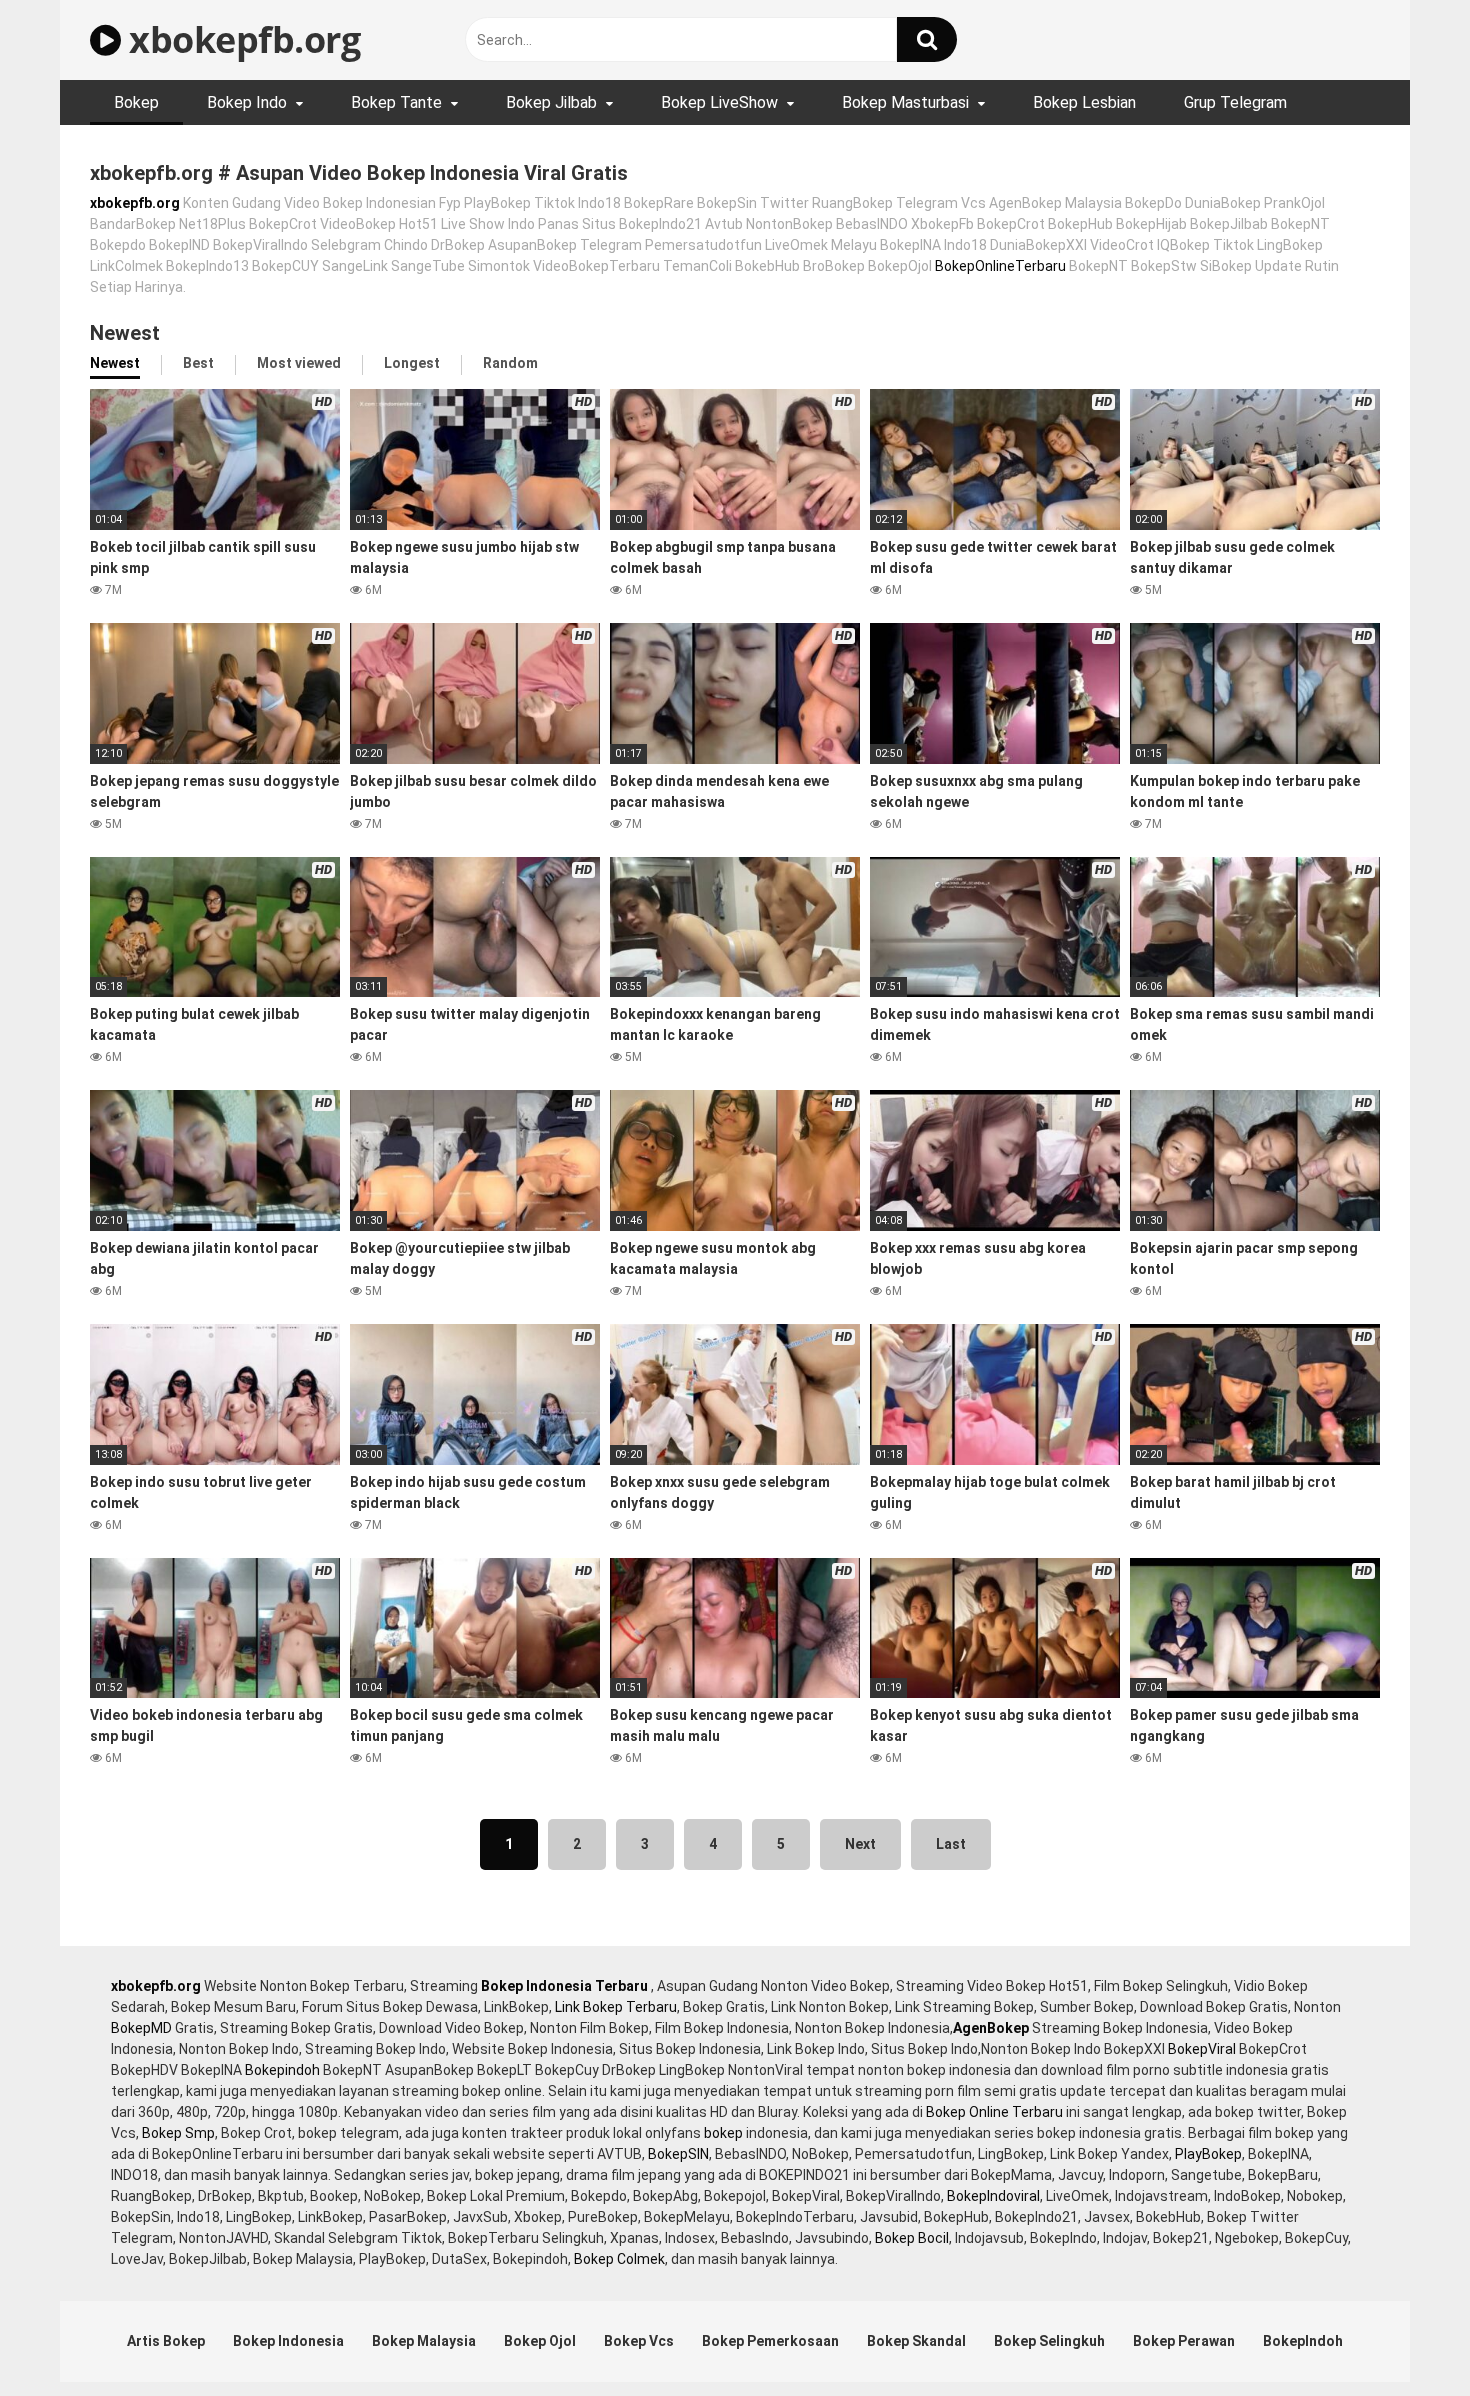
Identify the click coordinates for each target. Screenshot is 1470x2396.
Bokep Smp (178, 2133)
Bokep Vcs (639, 2341)
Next (860, 1844)
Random (510, 363)
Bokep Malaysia (424, 2341)
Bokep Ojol (540, 2341)
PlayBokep (1208, 2154)
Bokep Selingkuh (1049, 2341)
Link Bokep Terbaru (616, 2007)
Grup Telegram (1235, 102)
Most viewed (299, 363)
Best (198, 363)
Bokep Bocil (912, 2238)
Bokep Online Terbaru (994, 2112)
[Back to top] (1403, 2335)
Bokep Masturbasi (905, 102)
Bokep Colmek (619, 2259)
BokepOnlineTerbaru (1000, 266)
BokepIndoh (1303, 2341)
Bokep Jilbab (551, 102)
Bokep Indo (247, 102)
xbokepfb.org (240, 39)
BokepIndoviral (993, 2196)
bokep (723, 2133)
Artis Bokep (166, 2341)
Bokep (136, 102)
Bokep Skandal (916, 2341)
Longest (412, 363)
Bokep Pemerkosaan (770, 2341)
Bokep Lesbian (1084, 102)
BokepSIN (678, 2154)
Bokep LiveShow (719, 102)
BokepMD (141, 2028)
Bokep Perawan (1184, 2341)
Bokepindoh (282, 2070)
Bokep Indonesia (288, 2341)
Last (951, 1844)
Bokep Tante (396, 102)
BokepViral (1202, 2049)
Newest (115, 363)
